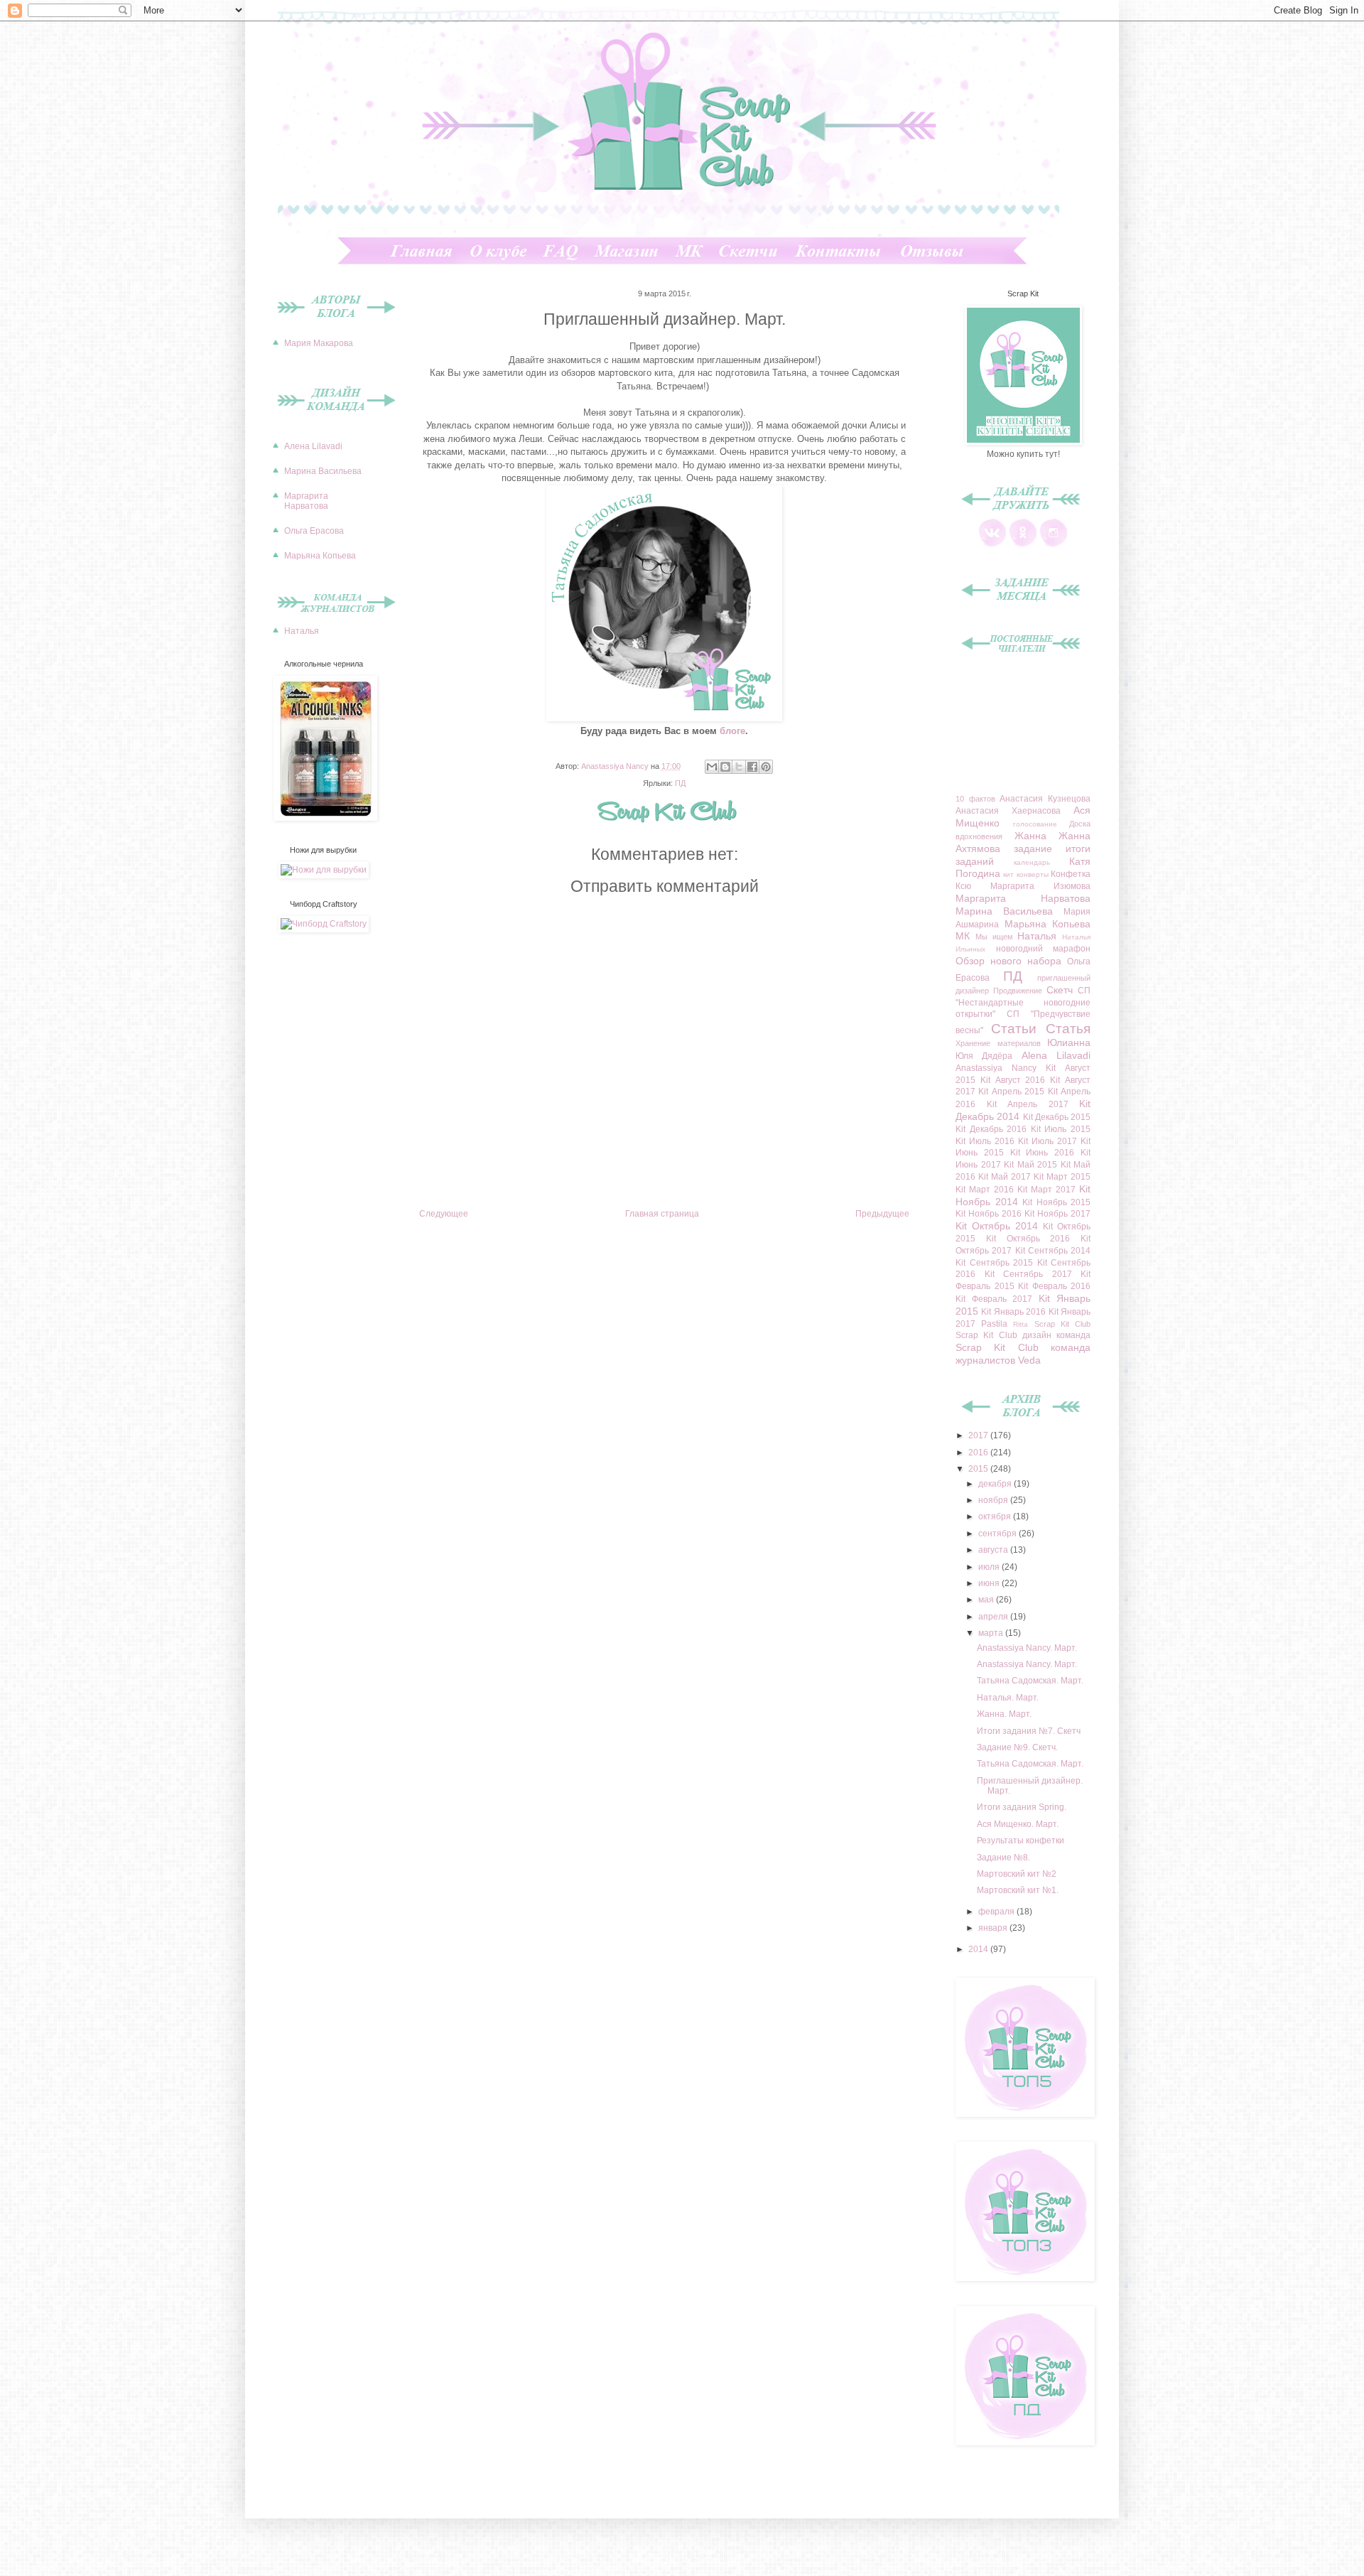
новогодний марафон (1044, 949)
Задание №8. (1003, 1858)
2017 (979, 1435)
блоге (732, 731)
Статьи (1014, 1029)
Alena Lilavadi (1056, 1055)
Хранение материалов (998, 1043)
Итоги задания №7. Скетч (1029, 1731)
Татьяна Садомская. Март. (1030, 1681)
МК (963, 936)
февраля (997, 1912)
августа (994, 1550)
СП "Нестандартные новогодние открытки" (1023, 1003)
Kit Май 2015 (1030, 1165)
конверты (1033, 874)
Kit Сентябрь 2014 (1053, 1251)
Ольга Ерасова (314, 531)
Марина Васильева (323, 471)
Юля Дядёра (984, 1056)
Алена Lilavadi (313, 446)
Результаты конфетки (1021, 1841)
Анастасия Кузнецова (1045, 799)
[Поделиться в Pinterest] (766, 767)
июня (990, 1583)
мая (987, 1600)
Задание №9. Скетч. (1017, 1747)
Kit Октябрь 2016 (1028, 1239)
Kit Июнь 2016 (1043, 1153)
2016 (979, 1453)
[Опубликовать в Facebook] (752, 767)
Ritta (1021, 1324)
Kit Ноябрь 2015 (1056, 1202)
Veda (1029, 1360)
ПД (680, 783)
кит (1008, 874)
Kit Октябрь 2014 (997, 1226)
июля (990, 1567)
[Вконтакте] (992, 544)
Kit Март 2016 (985, 1190)
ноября (994, 1500)
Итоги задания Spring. (1022, 1807)
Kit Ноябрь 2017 (1057, 1214)
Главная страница (662, 1214)
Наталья (302, 631)
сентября (998, 1534)
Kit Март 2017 (1046, 1190)
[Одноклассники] (1023, 544)
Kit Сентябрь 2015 (994, 1263)
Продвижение (1018, 991)
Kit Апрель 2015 (1011, 1092)
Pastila (994, 1324)
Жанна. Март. (1004, 1714)
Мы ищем (994, 937)
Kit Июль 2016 (985, 1141)
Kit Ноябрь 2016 (989, 1214)
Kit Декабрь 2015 (1057, 1117)
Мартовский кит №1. (1018, 1890)
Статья (1068, 1029)
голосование (1035, 824)
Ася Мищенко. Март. (1018, 1824)
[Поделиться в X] (739, 767)
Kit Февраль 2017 (994, 1299)
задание (1033, 848)
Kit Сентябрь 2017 (1028, 1274)
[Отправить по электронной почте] (712, 767)
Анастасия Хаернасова (1008, 811)
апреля (994, 1617)
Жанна (1030, 836)
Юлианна (1069, 1042)
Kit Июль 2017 (1048, 1141)
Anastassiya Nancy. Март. (1027, 1648)
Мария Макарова (319, 343)
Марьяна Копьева (320, 556)
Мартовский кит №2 (1017, 1874)
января (994, 1928)
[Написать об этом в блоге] (725, 767)
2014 (979, 1949)
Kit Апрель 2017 (1028, 1104)
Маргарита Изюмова (1040, 886)
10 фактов (975, 799)
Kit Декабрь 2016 (991, 1129)
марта (992, 1633)
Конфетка (1071, 874)
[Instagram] (1054, 544)
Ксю (963, 886)
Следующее (444, 1214)
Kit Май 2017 (1005, 1177)
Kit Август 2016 (1013, 1080)
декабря (996, 1484)
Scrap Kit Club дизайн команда (1023, 1335)
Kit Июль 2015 (1061, 1129)
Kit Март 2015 (1062, 1177)
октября (996, 1516)
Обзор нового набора (1008, 961)
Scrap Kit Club (1062, 1324)
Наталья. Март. (1008, 1698)
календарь (1032, 862)
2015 (979, 1469)
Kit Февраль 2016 (1054, 1286)
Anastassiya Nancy (996, 1068)
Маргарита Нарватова (306, 501)
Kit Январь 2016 (1013, 1312)
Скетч (1060, 990)
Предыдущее (882, 1214)
